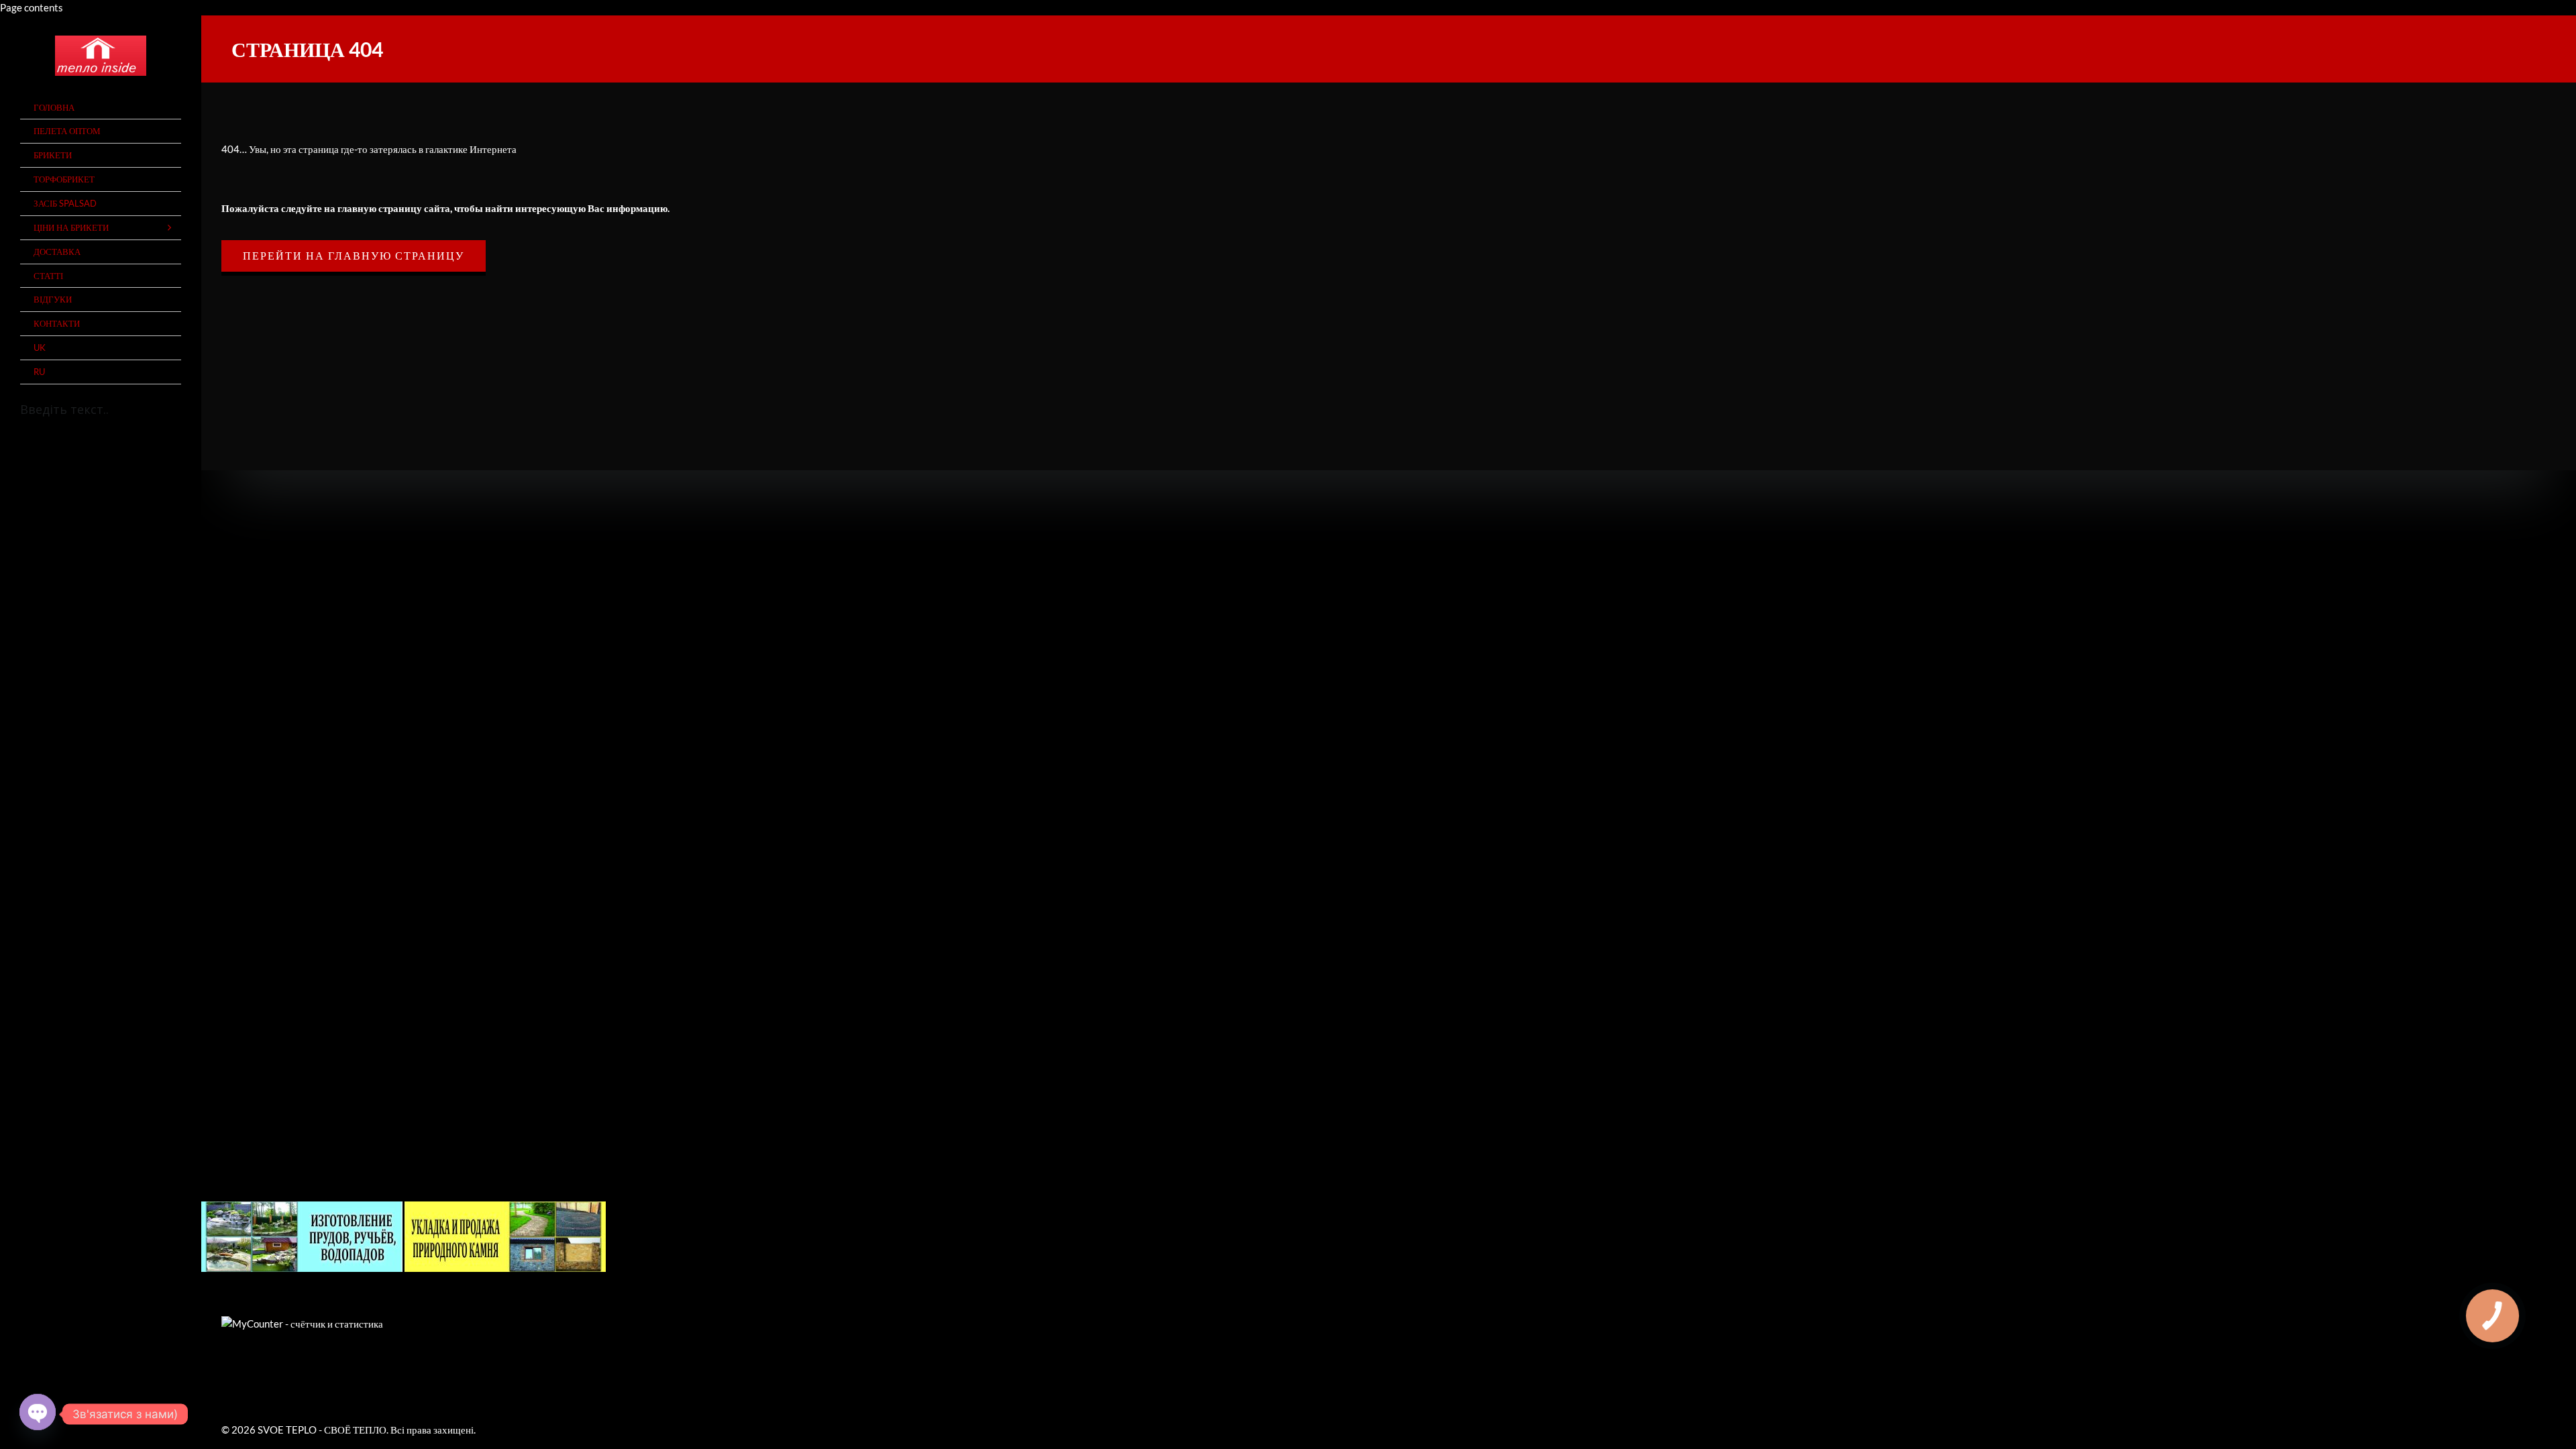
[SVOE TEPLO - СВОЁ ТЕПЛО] (101, 56)
